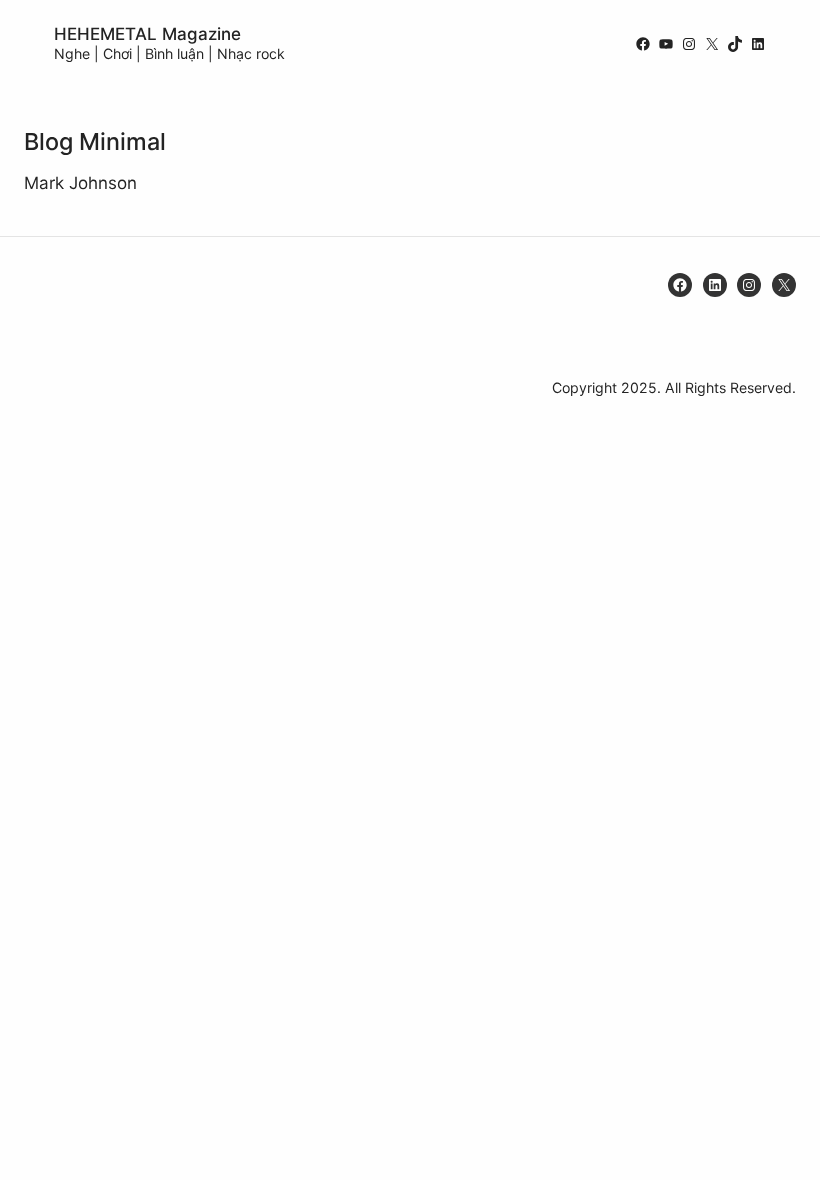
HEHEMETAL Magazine (147, 34)
